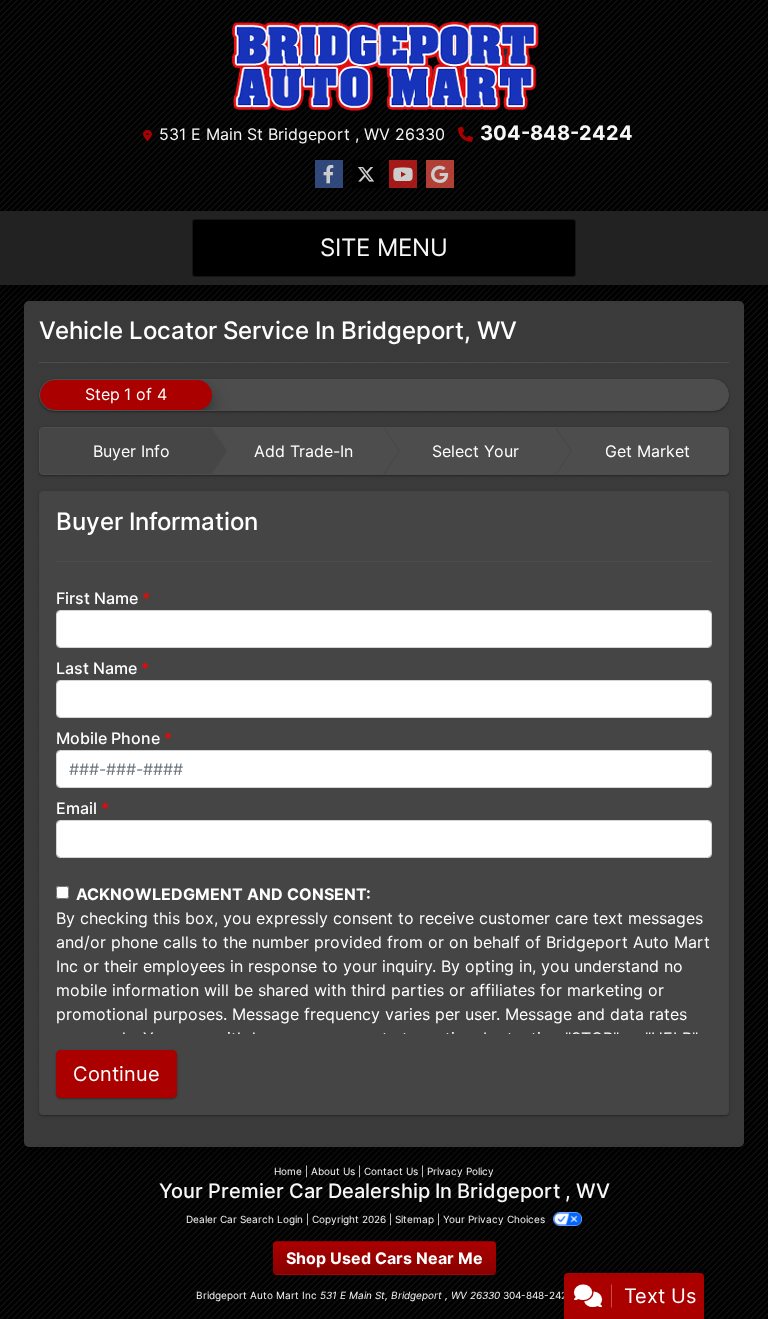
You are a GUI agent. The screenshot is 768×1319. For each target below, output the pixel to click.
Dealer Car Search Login (244, 1219)
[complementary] (708, 1259)
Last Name (96, 668)
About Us (333, 1171)
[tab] (126, 451)
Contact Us (391, 1171)
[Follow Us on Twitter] (366, 174)
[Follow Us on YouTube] (403, 174)
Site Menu (384, 247)
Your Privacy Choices (495, 1219)
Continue (116, 1074)
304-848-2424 (556, 133)
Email (76, 808)
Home (288, 1171)
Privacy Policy (460, 1171)
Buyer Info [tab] (131, 451)
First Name (97, 598)
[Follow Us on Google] (440, 174)
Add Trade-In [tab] (303, 451)
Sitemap (414, 1219)
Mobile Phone (108, 738)
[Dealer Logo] (384, 64)
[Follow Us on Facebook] (329, 174)
